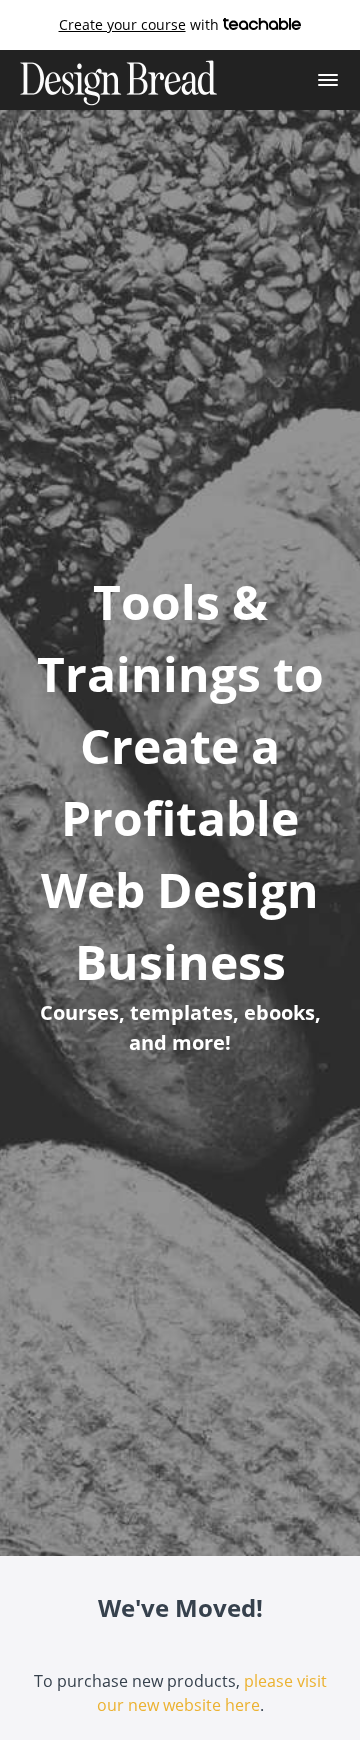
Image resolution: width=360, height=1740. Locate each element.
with (141, 24)
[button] (328, 80)
